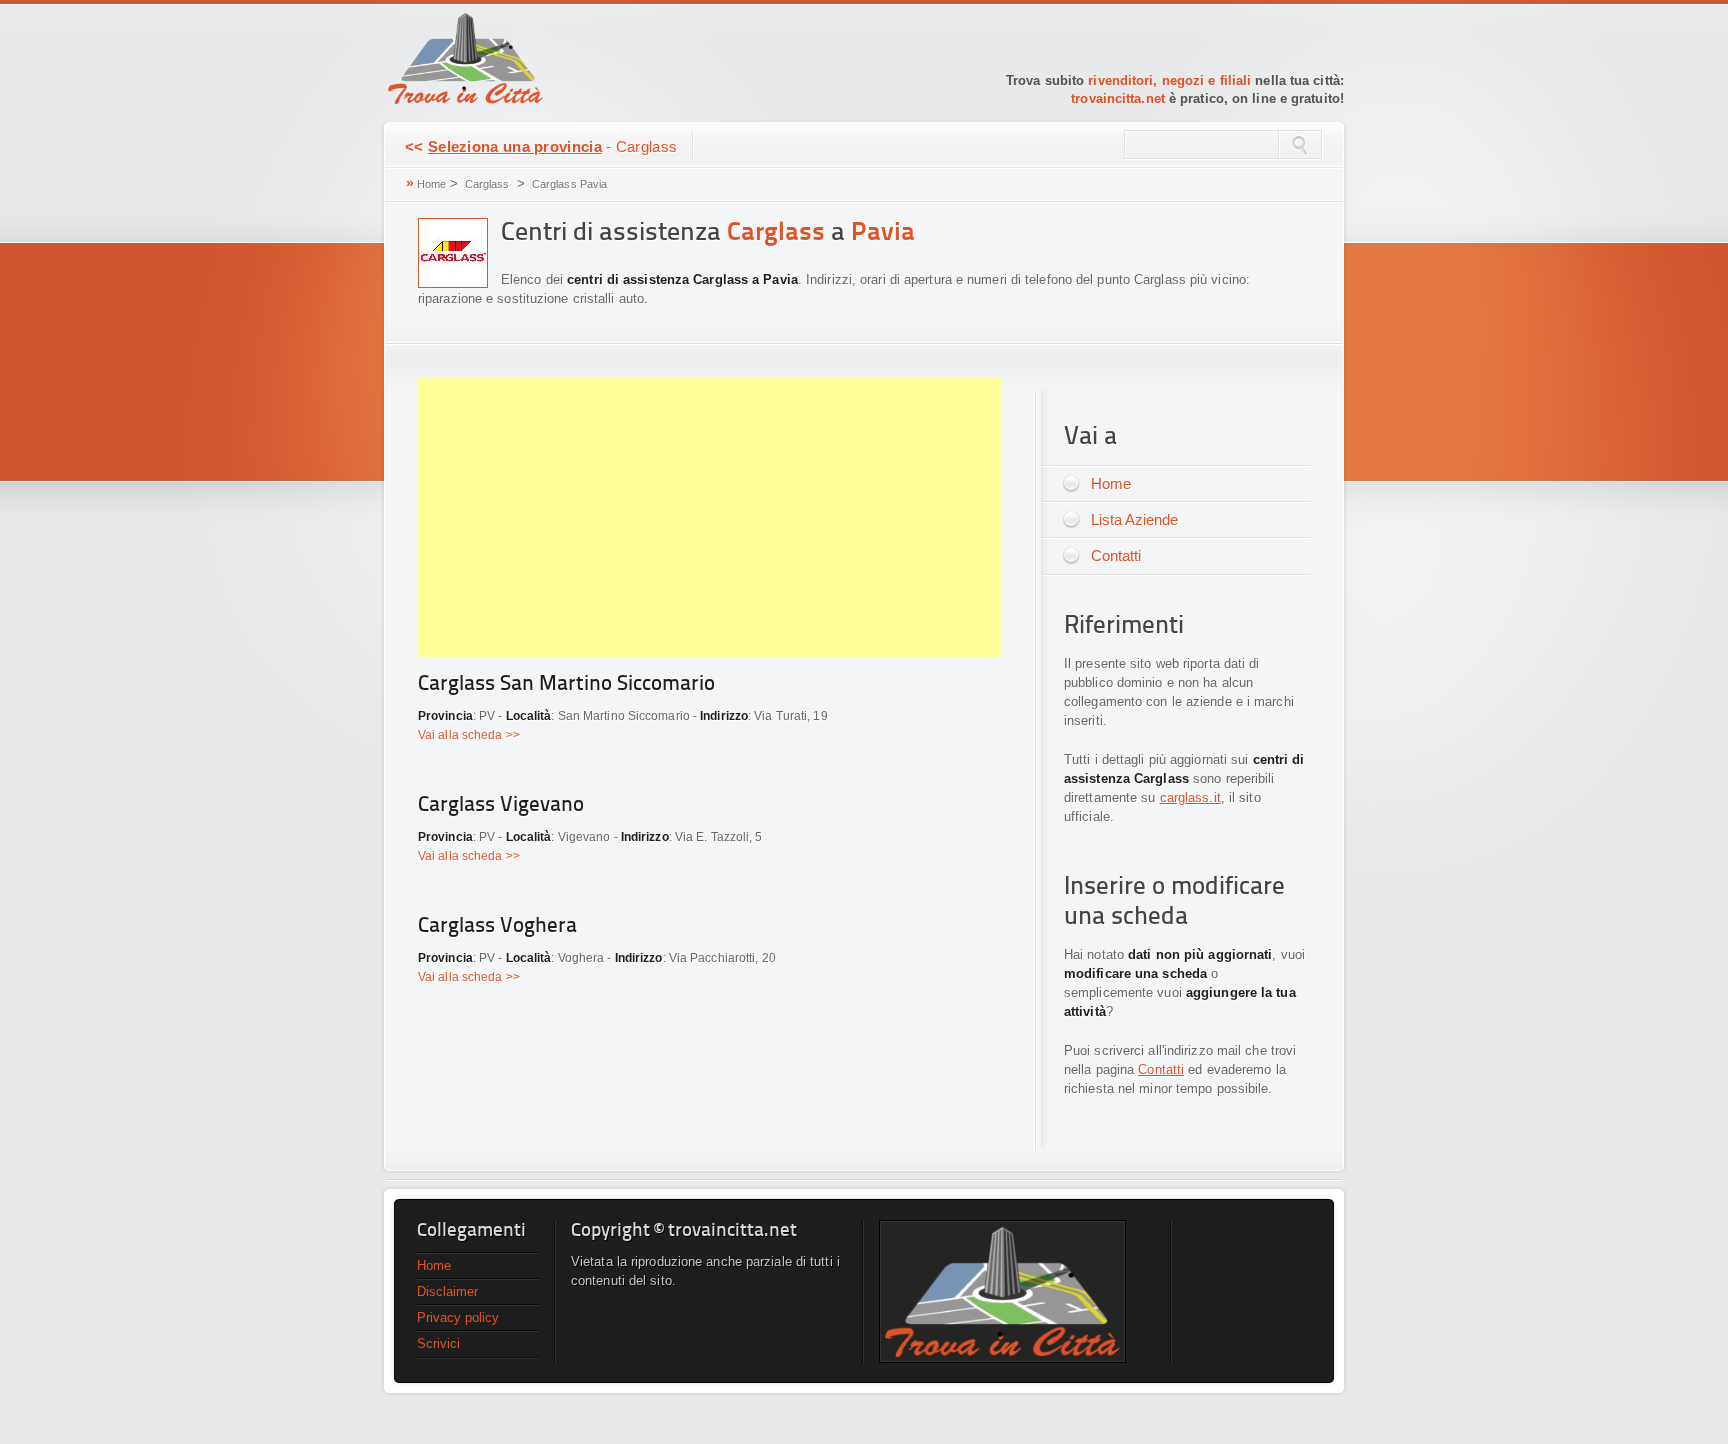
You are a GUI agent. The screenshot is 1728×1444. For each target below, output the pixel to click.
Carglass (487, 184)
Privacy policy (458, 1317)
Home (431, 184)
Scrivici (438, 1343)
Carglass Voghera (497, 926)
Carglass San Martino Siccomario (566, 684)
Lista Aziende (1134, 519)
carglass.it (1190, 797)
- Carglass (541, 146)
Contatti (1116, 555)
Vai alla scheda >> (469, 735)
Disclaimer (447, 1291)
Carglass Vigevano (501, 805)
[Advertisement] (710, 517)
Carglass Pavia (569, 184)
